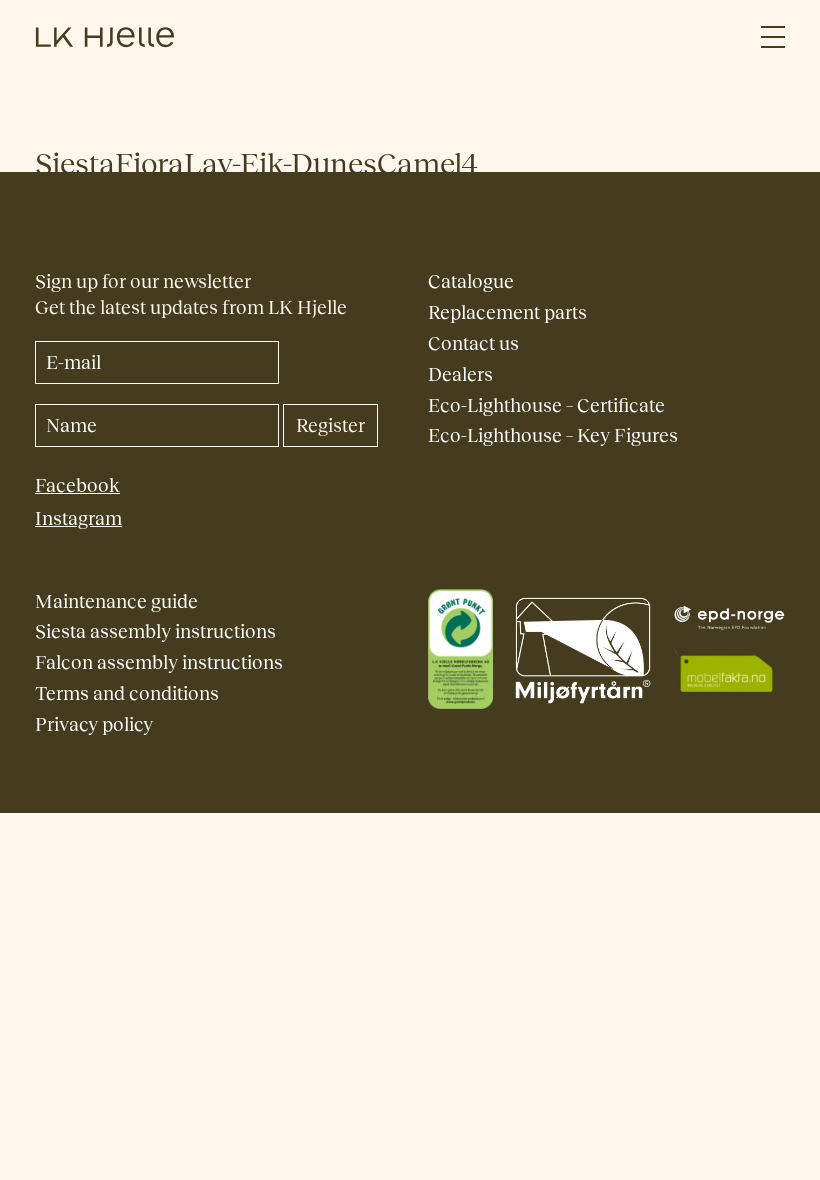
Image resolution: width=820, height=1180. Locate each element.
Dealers (460, 374)
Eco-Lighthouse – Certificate (546, 405)
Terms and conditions (127, 693)
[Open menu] (773, 37)
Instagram (78, 518)
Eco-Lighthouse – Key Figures (553, 435)
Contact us (473, 343)
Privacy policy (94, 724)
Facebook (77, 485)
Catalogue (471, 281)
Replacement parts (507, 312)
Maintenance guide (116, 601)
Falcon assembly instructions (159, 662)
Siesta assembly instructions (155, 631)
